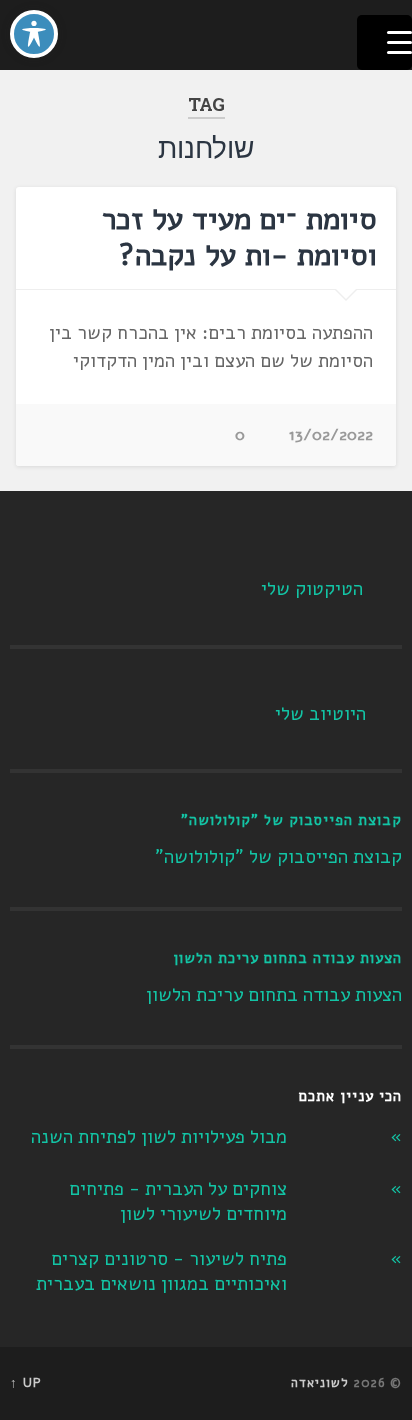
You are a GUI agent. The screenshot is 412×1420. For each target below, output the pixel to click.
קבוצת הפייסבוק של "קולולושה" (291, 820)
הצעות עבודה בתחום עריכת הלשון (287, 958)
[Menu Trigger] (384, 42)
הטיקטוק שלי (312, 589)
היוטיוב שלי (320, 714)
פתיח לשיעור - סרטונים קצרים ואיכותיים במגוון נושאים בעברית (161, 1271)
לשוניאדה (320, 1383)
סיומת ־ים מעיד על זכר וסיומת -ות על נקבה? (239, 237)
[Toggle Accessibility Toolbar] (34, 34)
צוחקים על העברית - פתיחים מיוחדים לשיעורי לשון (178, 1201)
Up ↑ (26, 1383)
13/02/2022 (331, 435)
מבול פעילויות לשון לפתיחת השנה (159, 1137)
